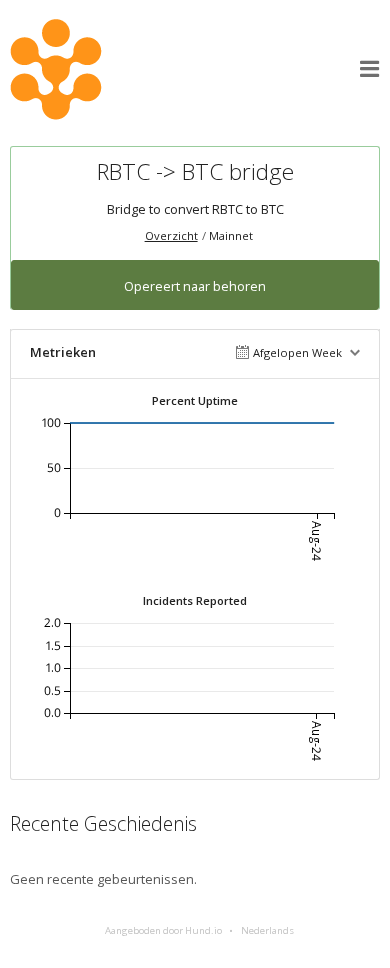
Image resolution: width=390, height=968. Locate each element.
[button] (370, 69)
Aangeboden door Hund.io (163, 930)
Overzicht (171, 235)
